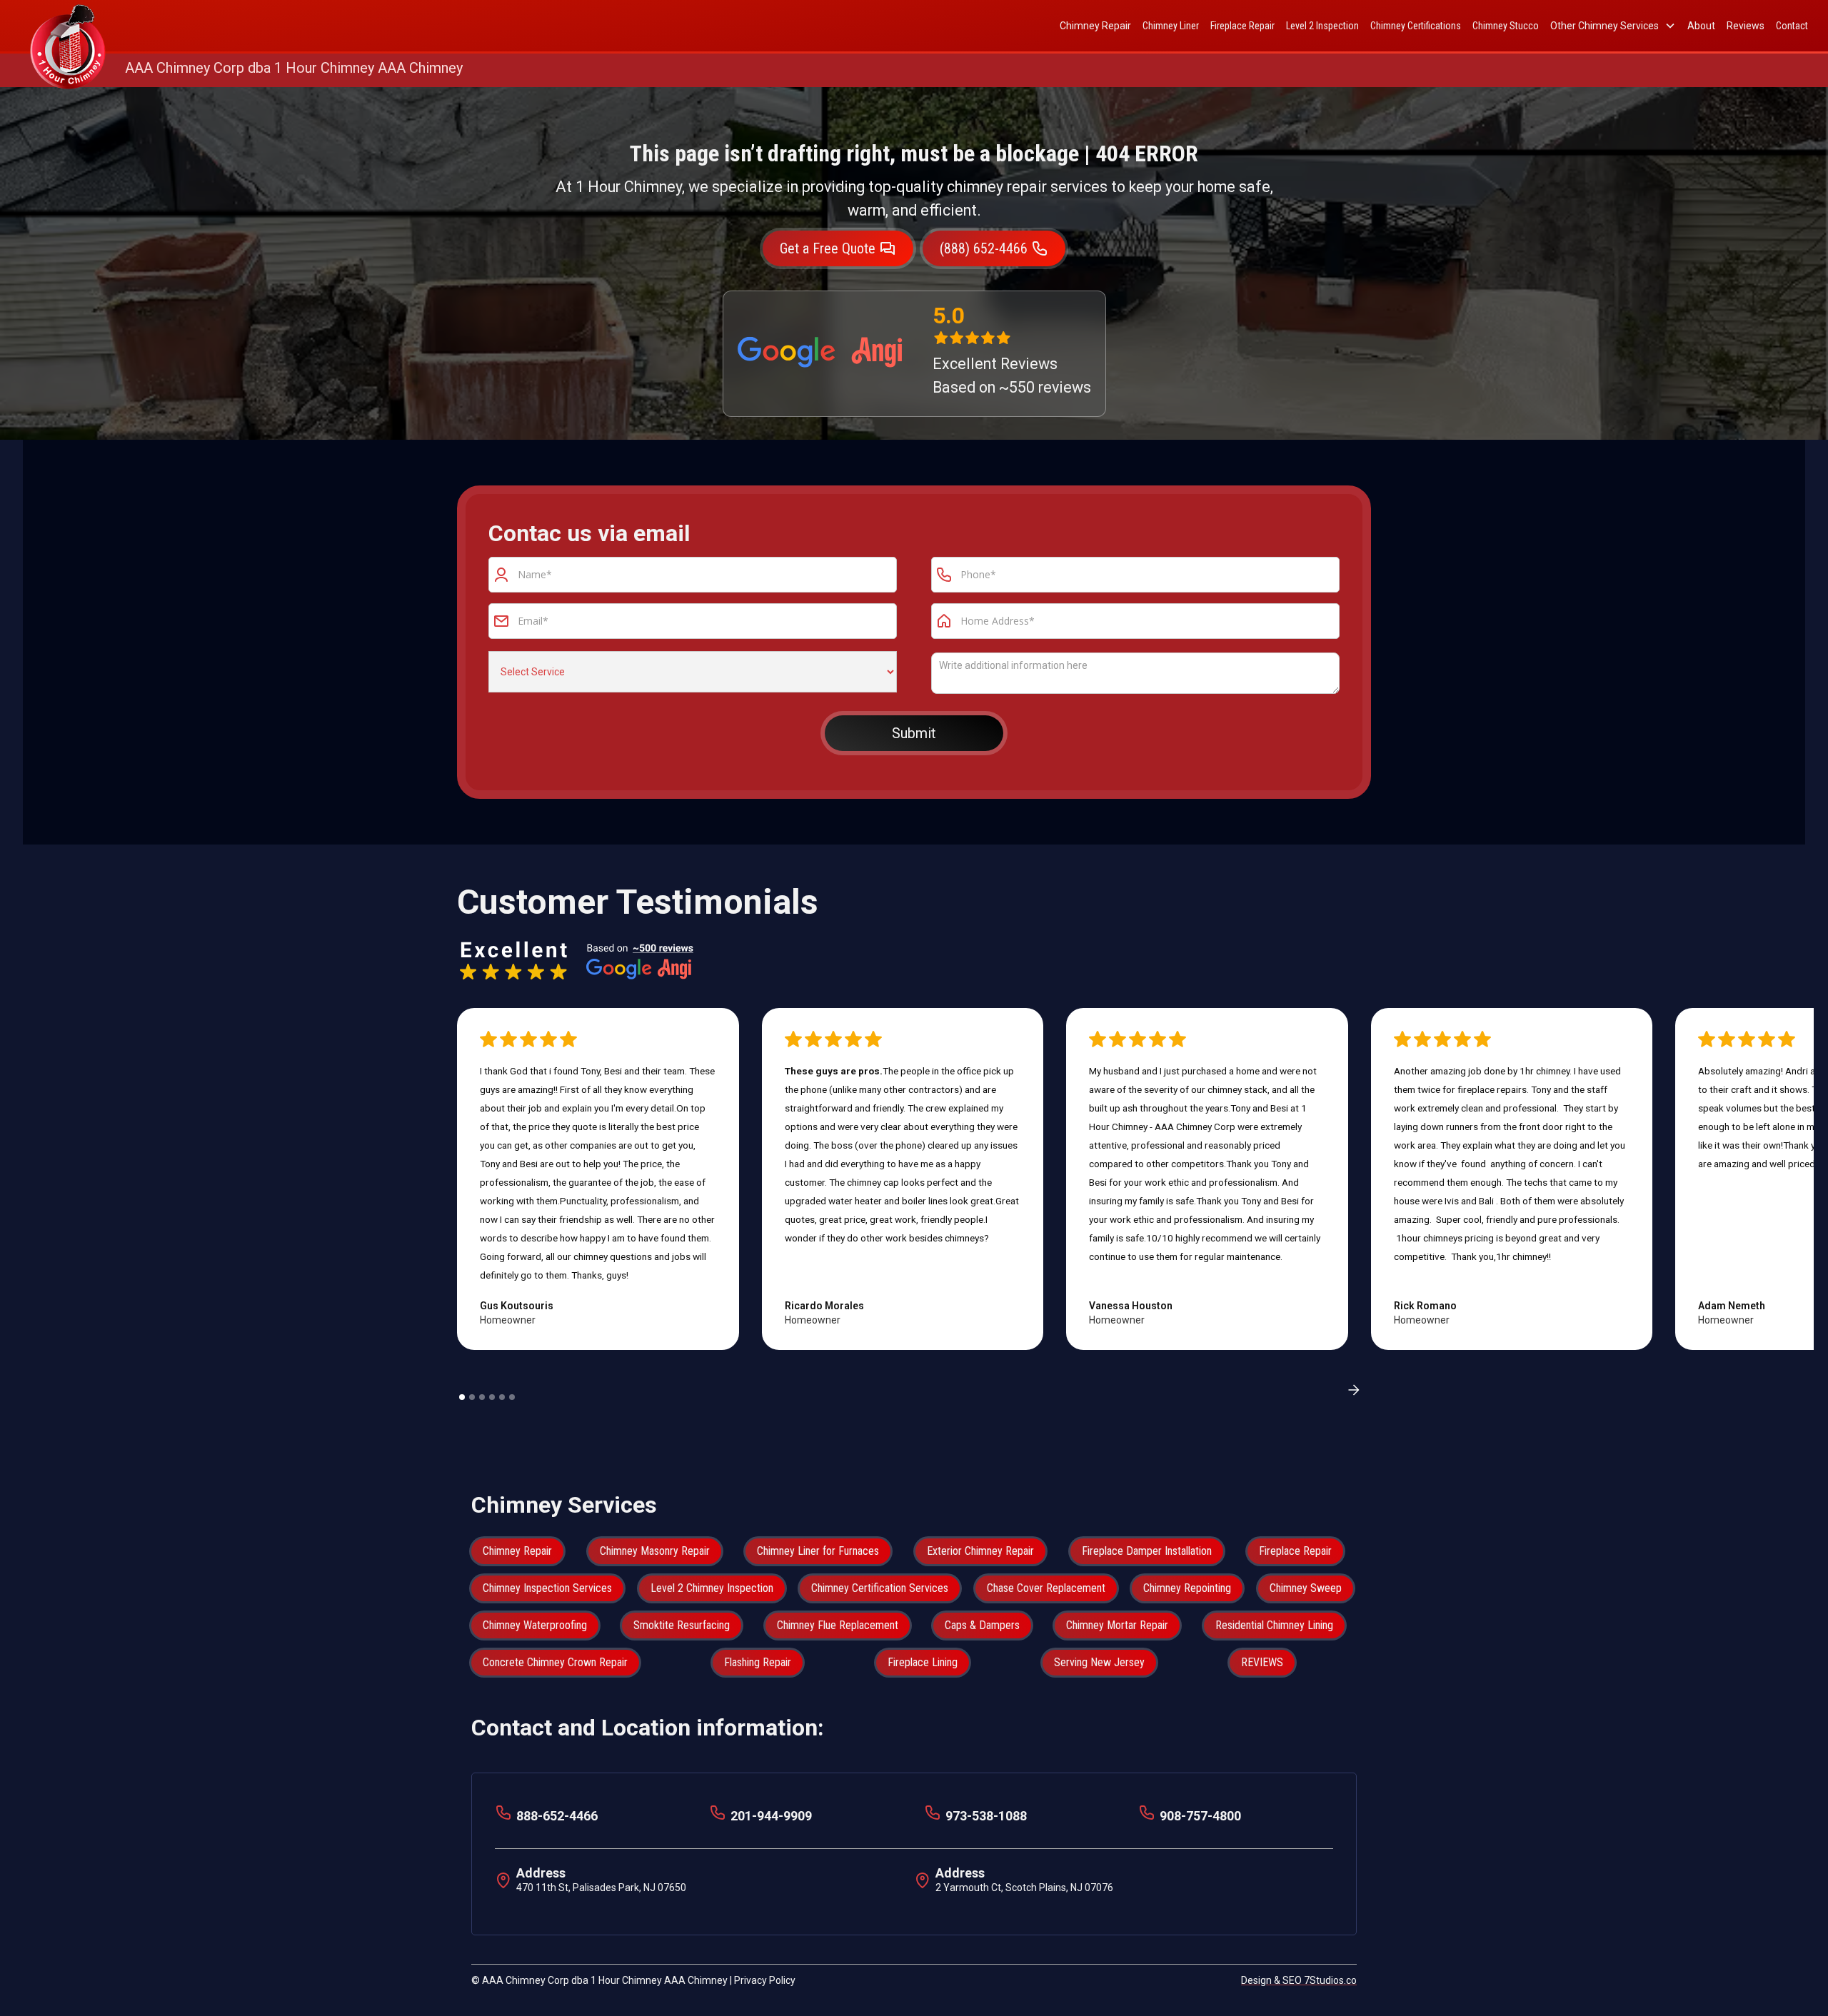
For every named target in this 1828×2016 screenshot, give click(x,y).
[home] (68, 26)
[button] (1613, 26)
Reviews (1746, 26)
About (1701, 26)
